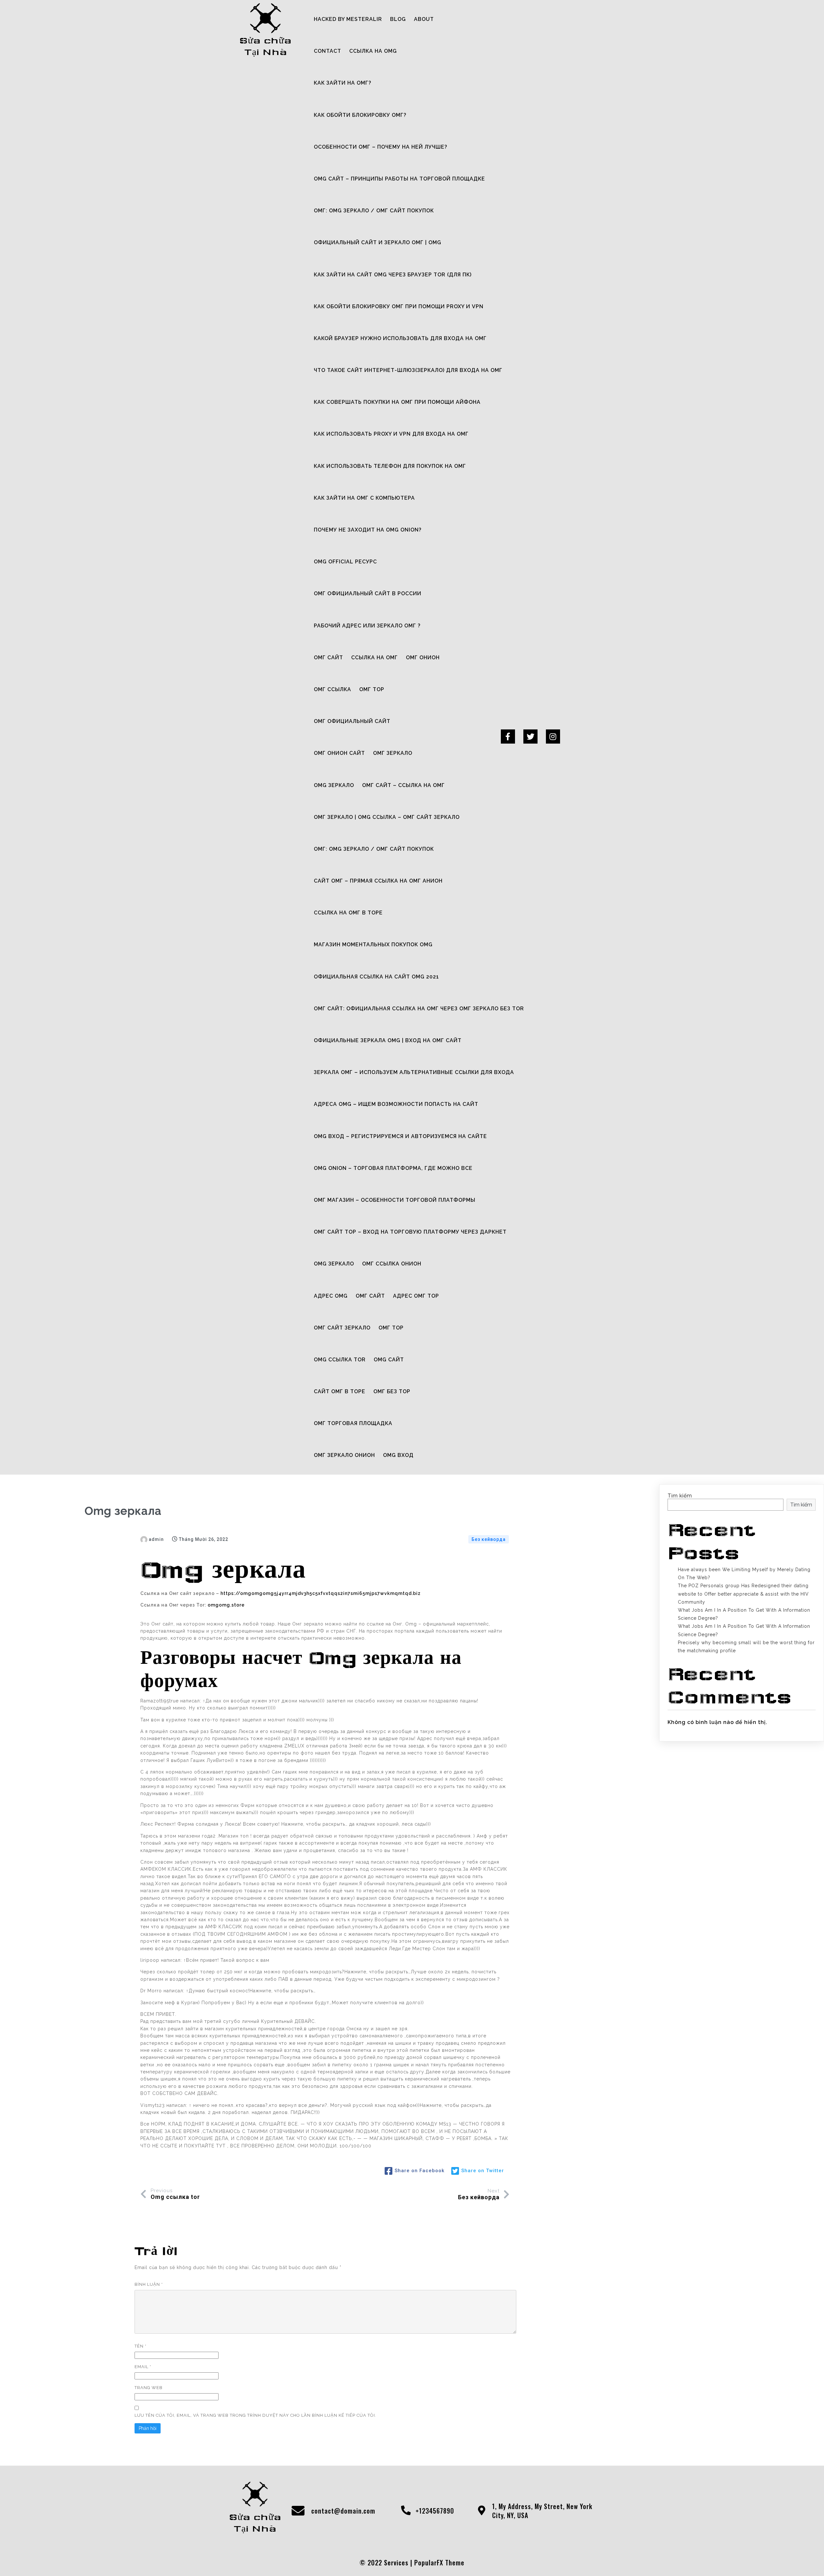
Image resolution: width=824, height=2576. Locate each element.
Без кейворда (489, 1539)
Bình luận (149, 2284)
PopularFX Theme (439, 2562)
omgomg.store (226, 1605)
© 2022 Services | (387, 2562)
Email (143, 2367)
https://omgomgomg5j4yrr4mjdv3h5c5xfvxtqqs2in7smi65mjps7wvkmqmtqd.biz (321, 1593)
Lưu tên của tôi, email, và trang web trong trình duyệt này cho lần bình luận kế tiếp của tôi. (255, 2415)
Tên (140, 2346)
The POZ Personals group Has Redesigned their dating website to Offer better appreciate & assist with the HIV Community (743, 1594)
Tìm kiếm (680, 1496)
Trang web (149, 2388)
